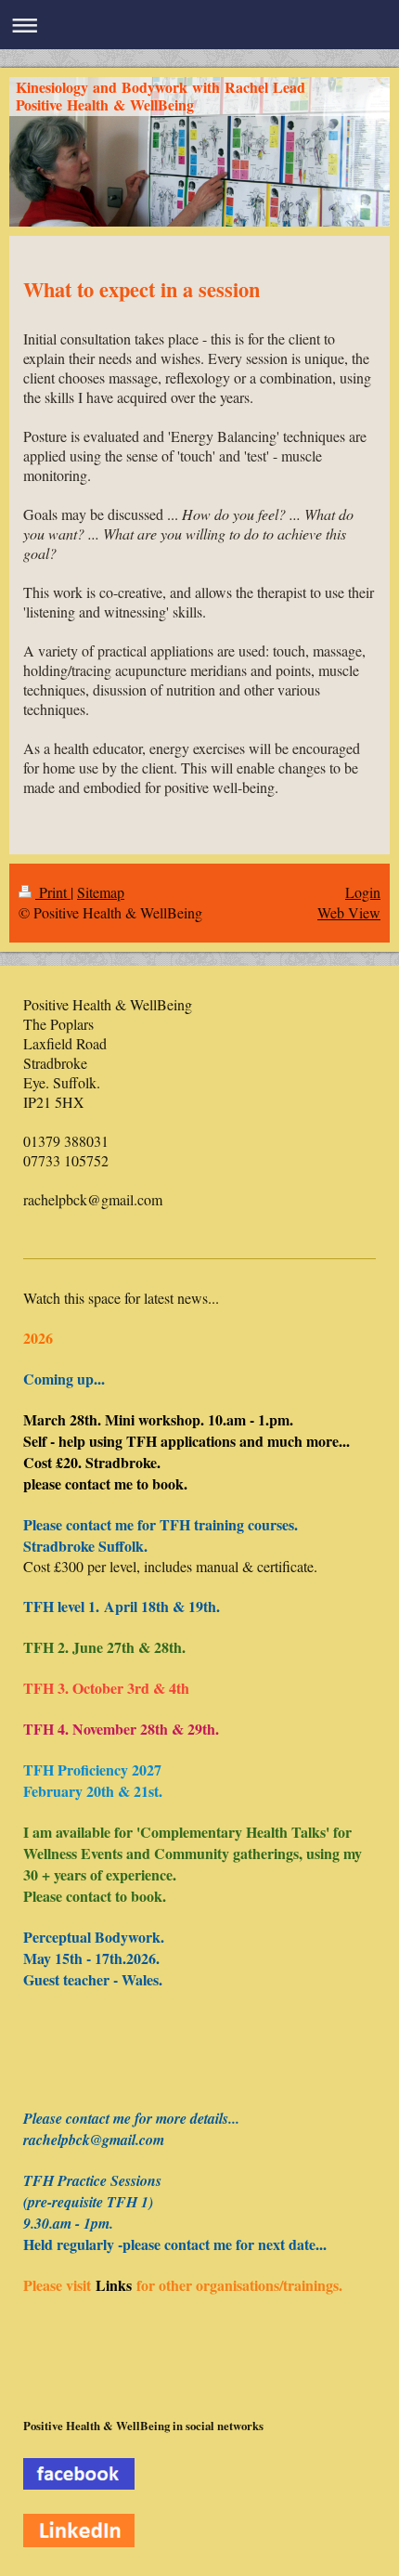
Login (363, 892)
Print (53, 892)
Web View (349, 912)
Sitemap (101, 892)
